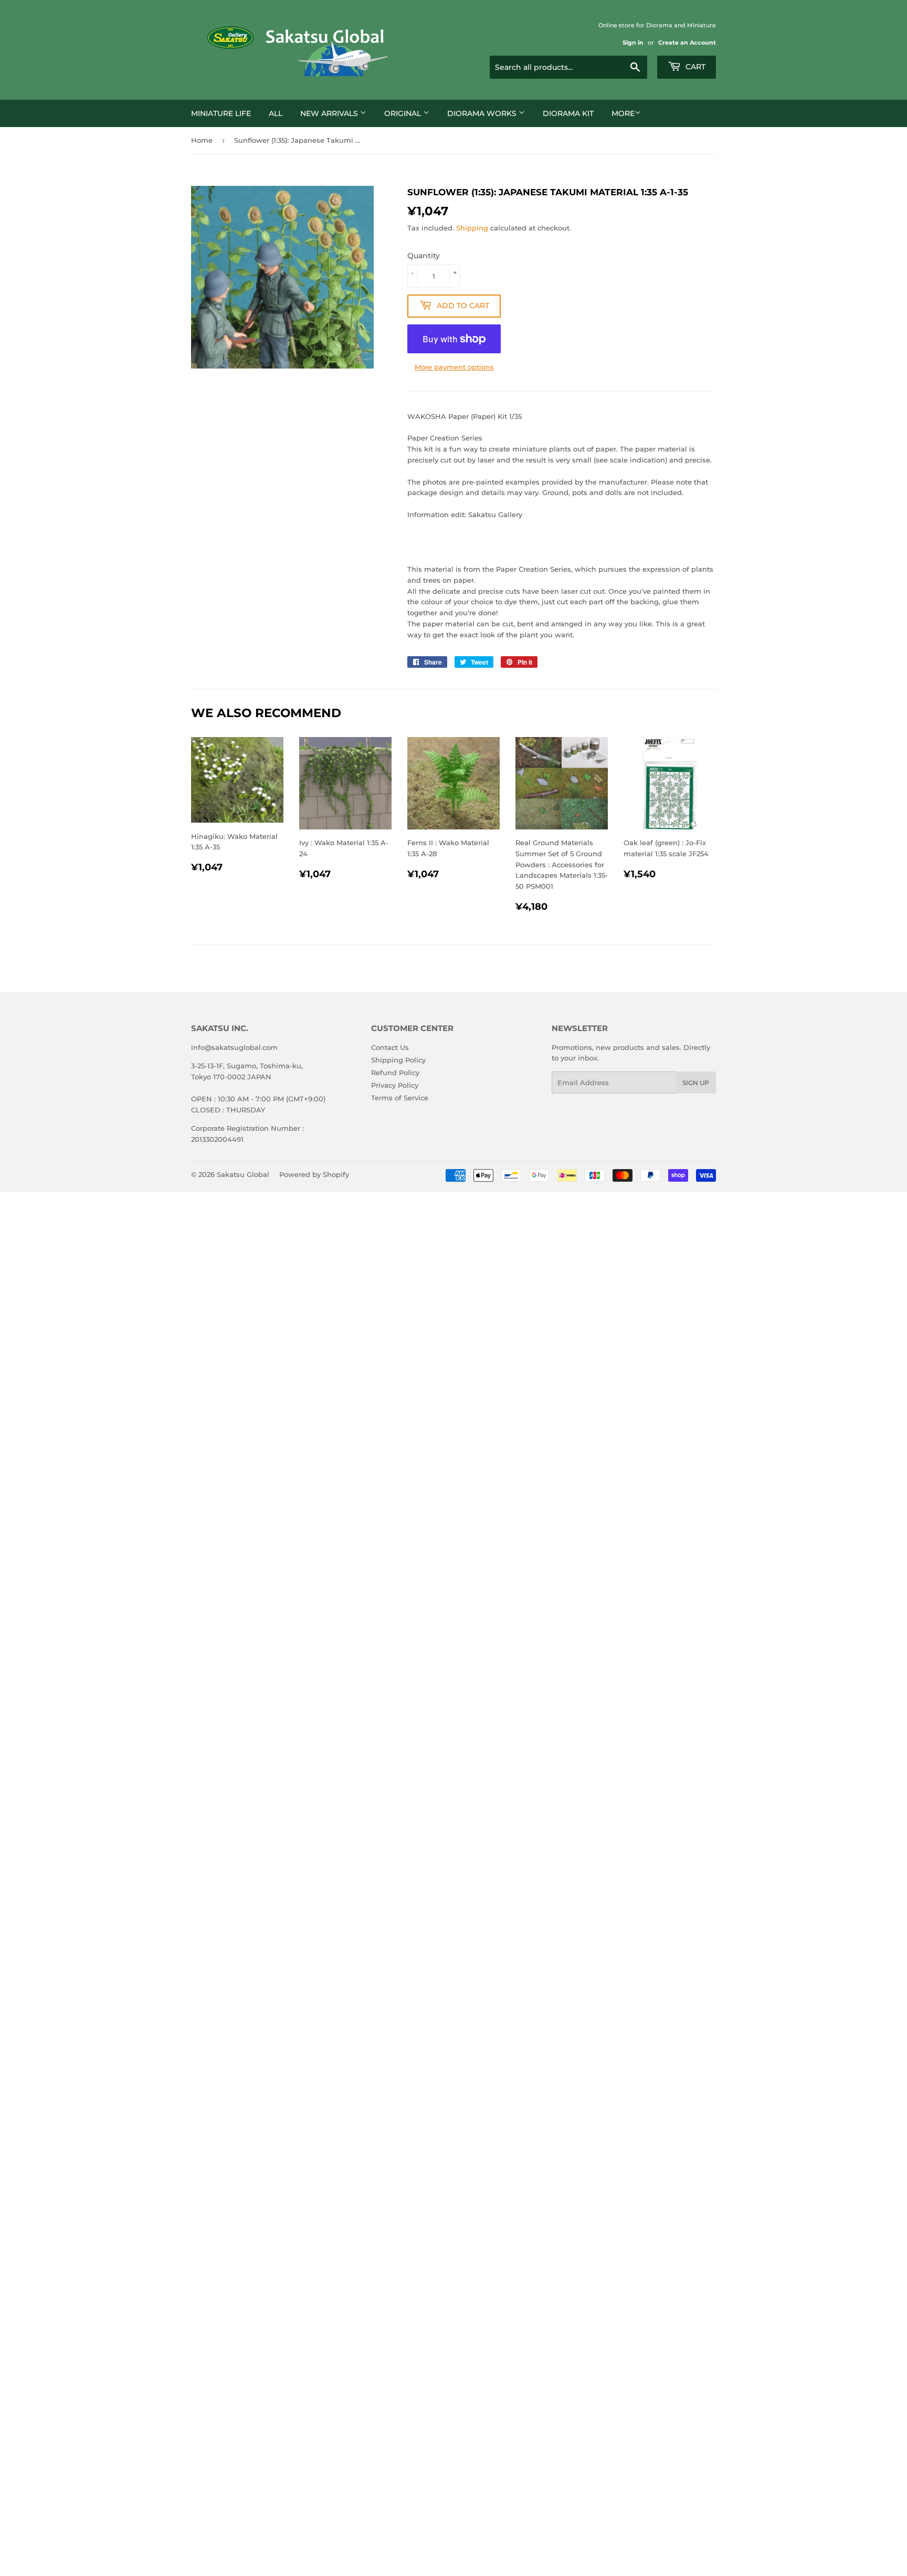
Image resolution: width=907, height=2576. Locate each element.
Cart (694, 67)
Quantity (424, 256)
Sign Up (696, 1083)
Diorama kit (568, 113)
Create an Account (687, 43)
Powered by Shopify (314, 1174)
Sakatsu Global (243, 1174)
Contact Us (390, 1047)
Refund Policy (395, 1073)
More (623, 113)
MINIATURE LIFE (221, 113)
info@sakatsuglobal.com (234, 1047)
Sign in (633, 43)
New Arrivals (330, 113)
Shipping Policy (398, 1060)
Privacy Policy (395, 1085)
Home (202, 140)
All (276, 113)
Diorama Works (483, 113)
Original (404, 113)
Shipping (472, 228)
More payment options (454, 367)
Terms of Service (400, 1098)
